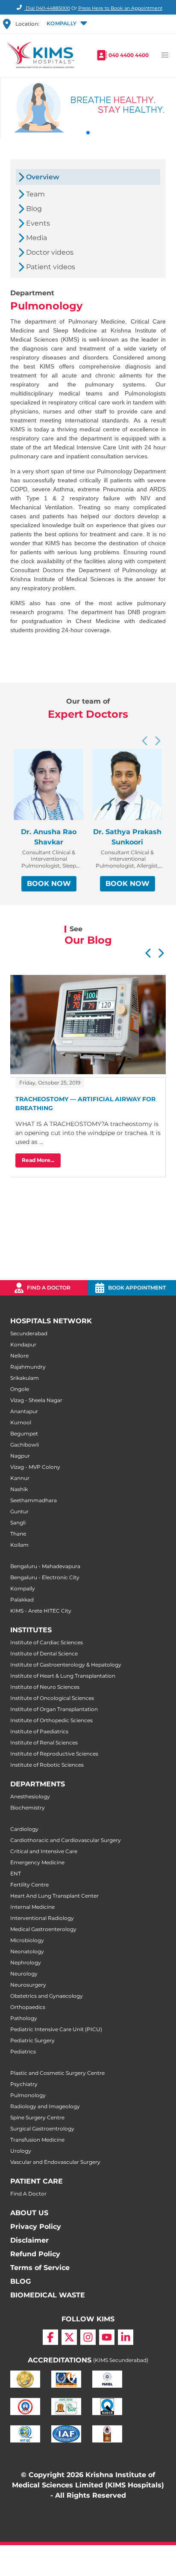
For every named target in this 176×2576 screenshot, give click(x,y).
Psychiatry (24, 2084)
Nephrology (26, 1962)
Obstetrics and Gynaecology (47, 1996)
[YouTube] (107, 2337)
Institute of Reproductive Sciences (54, 1754)
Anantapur (24, 1411)
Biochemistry (28, 1808)
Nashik (19, 1489)
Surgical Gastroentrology (42, 2129)
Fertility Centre (29, 1885)
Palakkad (22, 1600)
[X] (69, 2337)
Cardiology (24, 1829)
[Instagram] (88, 2337)
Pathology (24, 2018)
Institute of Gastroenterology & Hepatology (66, 1665)
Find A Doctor (28, 2194)
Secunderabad (29, 1333)
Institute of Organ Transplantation (54, 1709)
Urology (21, 2151)
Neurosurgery (28, 1985)
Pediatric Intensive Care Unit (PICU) (56, 2029)
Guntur (19, 1511)
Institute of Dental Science (44, 1653)
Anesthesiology (30, 1796)
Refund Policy (35, 2254)
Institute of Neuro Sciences (45, 1687)
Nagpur (20, 1456)
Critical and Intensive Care (44, 1851)
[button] (66, 24)
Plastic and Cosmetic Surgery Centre (57, 2073)
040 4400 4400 (129, 55)
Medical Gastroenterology (43, 1929)
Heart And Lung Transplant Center (54, 1896)
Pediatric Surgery (32, 2040)
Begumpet (24, 1434)
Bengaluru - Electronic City (45, 1577)
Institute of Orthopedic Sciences (51, 1720)
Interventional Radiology (42, 1918)
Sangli (18, 1523)
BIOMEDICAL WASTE (48, 2295)
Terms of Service (40, 2268)
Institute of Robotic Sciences (47, 1765)
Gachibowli (25, 1445)
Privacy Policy (36, 2227)
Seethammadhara (34, 1500)
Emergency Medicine (37, 1862)
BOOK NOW (49, 884)
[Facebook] (50, 2337)
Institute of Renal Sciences (44, 1743)
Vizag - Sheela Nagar (36, 1400)
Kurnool (21, 1422)
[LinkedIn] (126, 2337)
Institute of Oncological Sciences (52, 1698)
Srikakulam (25, 1378)
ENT (16, 1873)
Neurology (24, 1974)
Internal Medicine (32, 1907)
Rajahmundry (28, 1367)
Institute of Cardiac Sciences (47, 1642)
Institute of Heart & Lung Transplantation (63, 1676)
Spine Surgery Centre (37, 2117)
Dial (47, 8)
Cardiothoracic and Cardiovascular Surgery (66, 1840)
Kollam (19, 1545)
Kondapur (23, 1344)
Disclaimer (29, 2240)
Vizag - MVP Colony (35, 1467)
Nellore (19, 1356)
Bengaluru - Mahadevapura (45, 1566)
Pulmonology (28, 2095)
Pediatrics (23, 2052)
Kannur (20, 1478)
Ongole (20, 1389)
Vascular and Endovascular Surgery (55, 2162)
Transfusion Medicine (37, 2140)
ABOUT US (29, 2213)
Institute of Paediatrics (39, 1731)
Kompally (23, 1588)
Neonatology (27, 1951)
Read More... (38, 1160)
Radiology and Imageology (45, 2106)
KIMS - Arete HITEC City (41, 1611)
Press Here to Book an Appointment (120, 8)
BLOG (21, 2281)
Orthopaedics (28, 2007)
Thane (18, 1534)
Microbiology (27, 1940)
